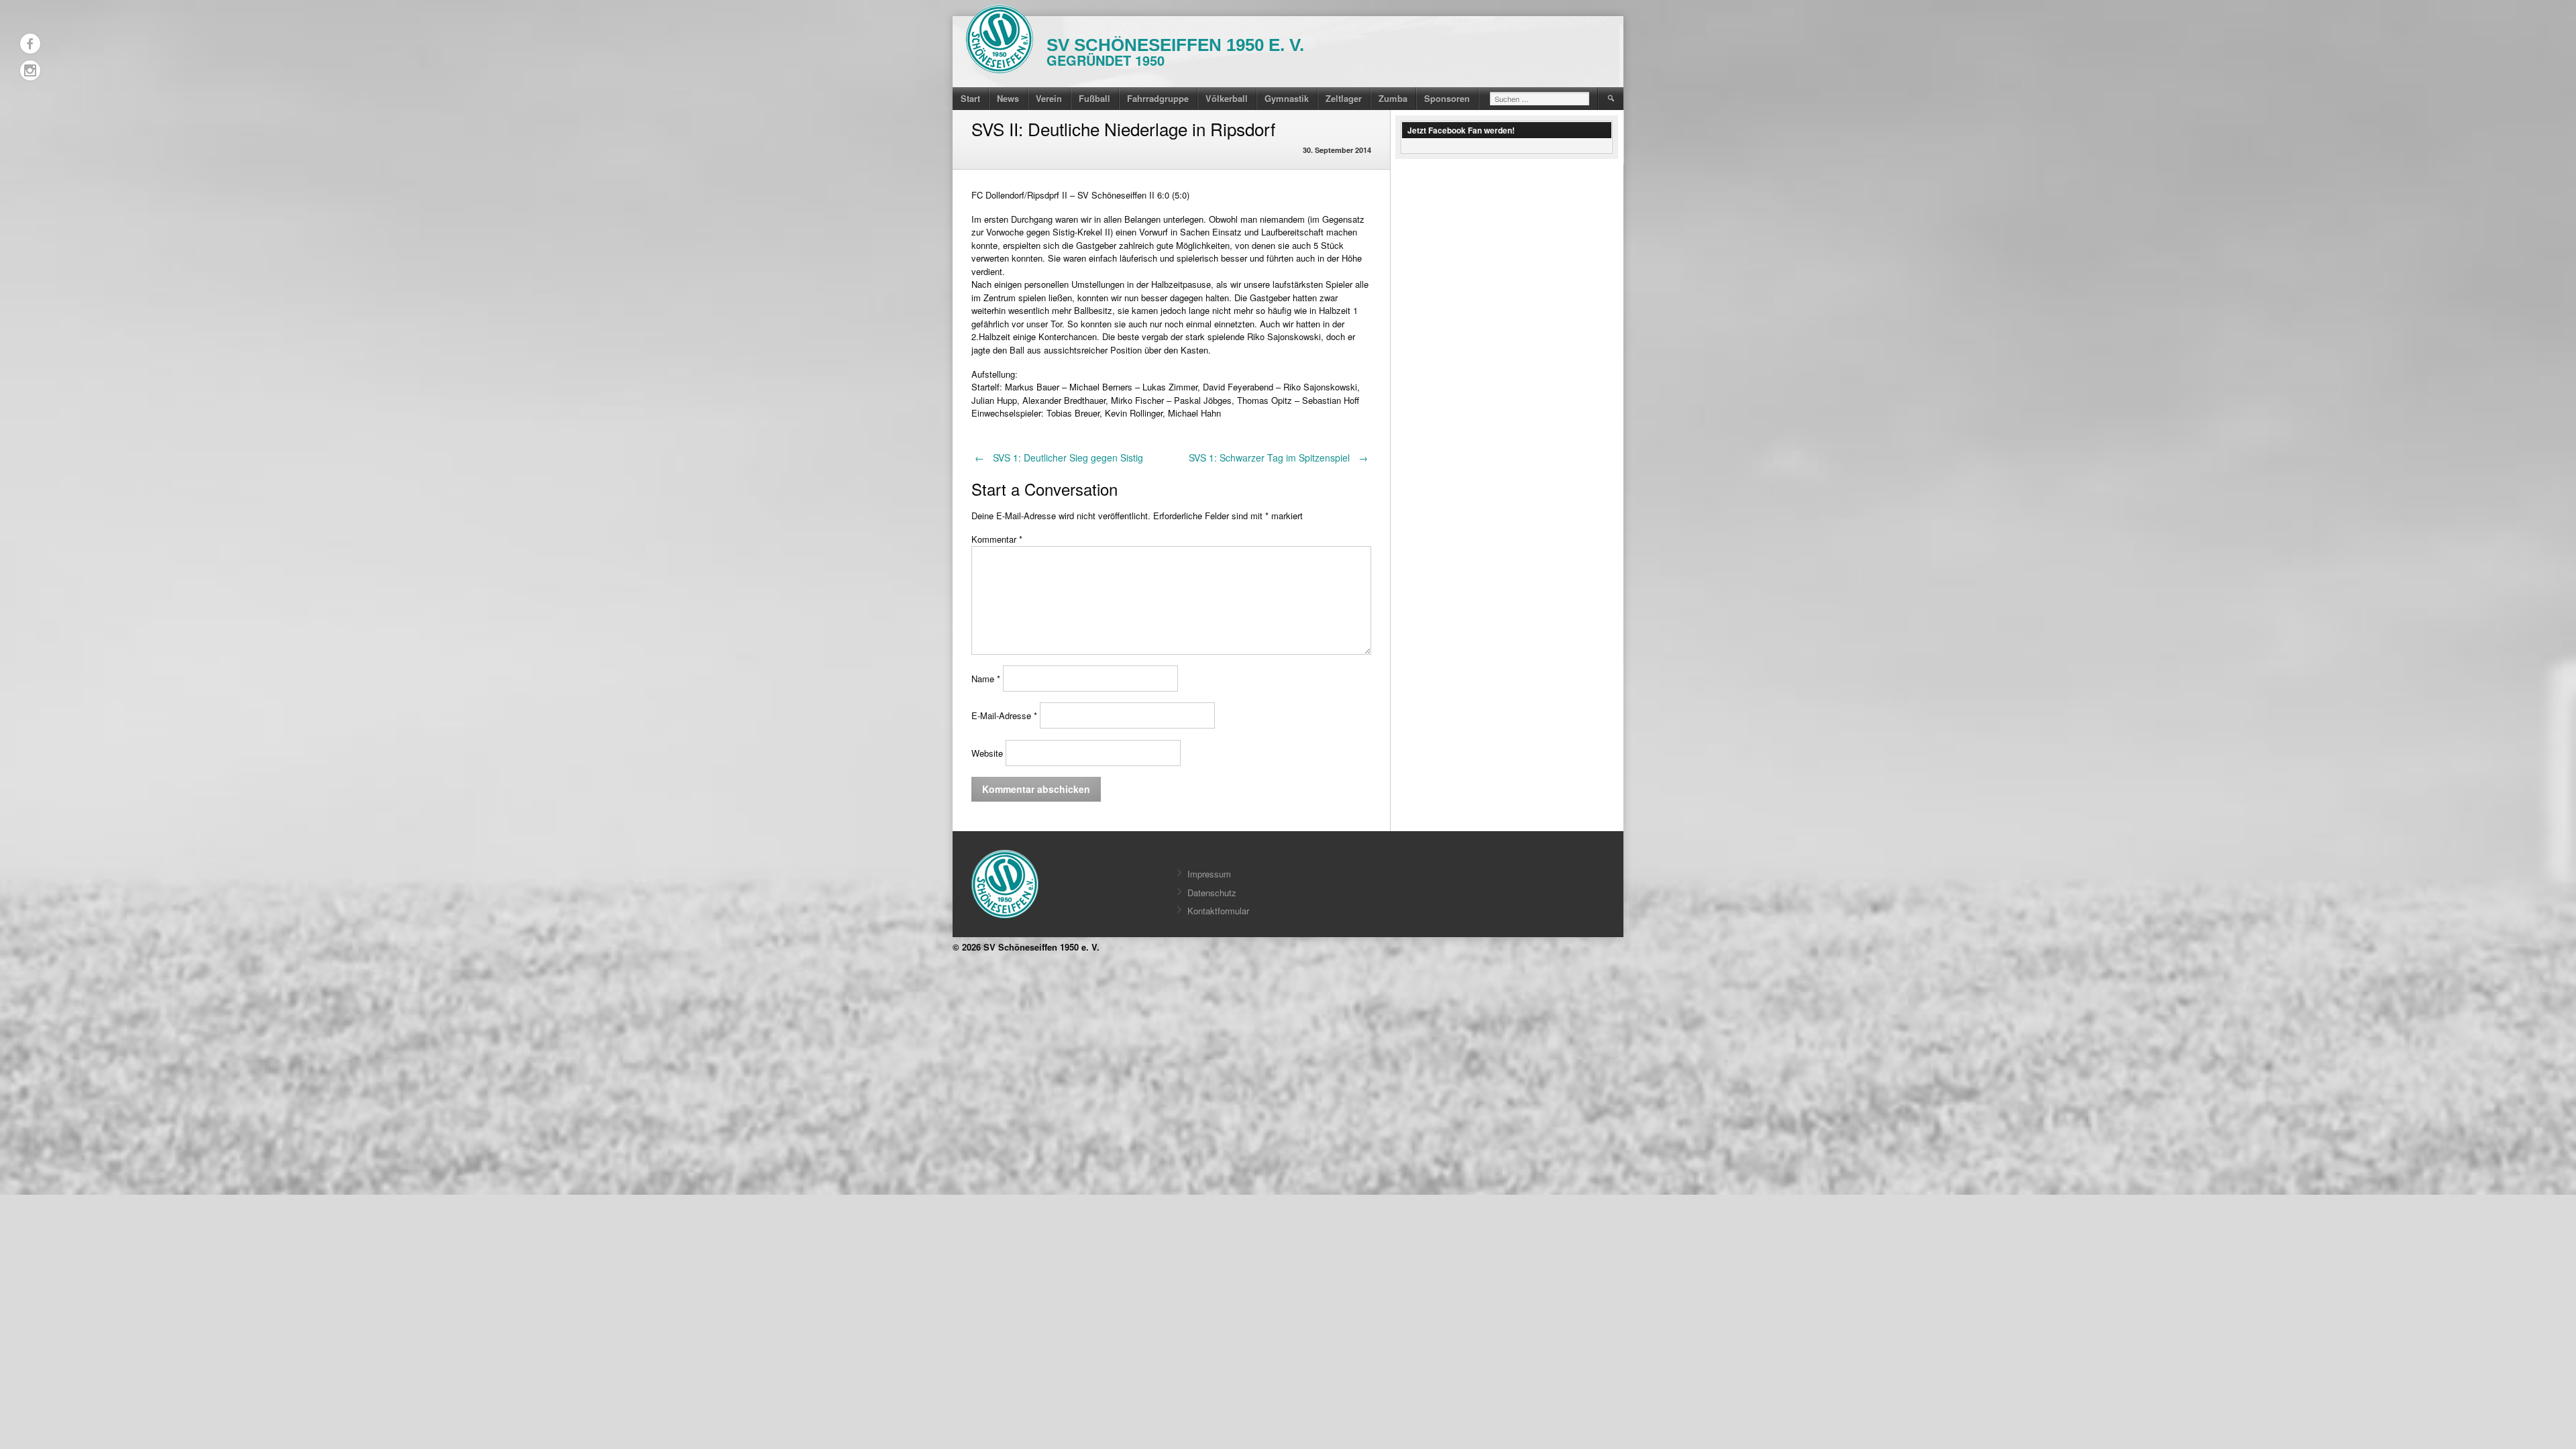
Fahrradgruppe (1158, 98)
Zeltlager (1344, 98)
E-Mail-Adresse (1004, 715)
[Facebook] (30, 44)
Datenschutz (1212, 893)
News (1008, 98)
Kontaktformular (1218, 911)
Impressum (1209, 874)
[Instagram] (30, 70)
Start (970, 98)
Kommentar (997, 539)
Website (987, 753)
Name (986, 679)
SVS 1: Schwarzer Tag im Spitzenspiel (1278, 458)
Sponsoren (1447, 98)
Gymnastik (1287, 98)
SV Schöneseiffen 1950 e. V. (1175, 45)
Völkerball (1227, 98)
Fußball (1094, 98)
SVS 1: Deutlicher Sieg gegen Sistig (1059, 458)
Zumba (1393, 98)
